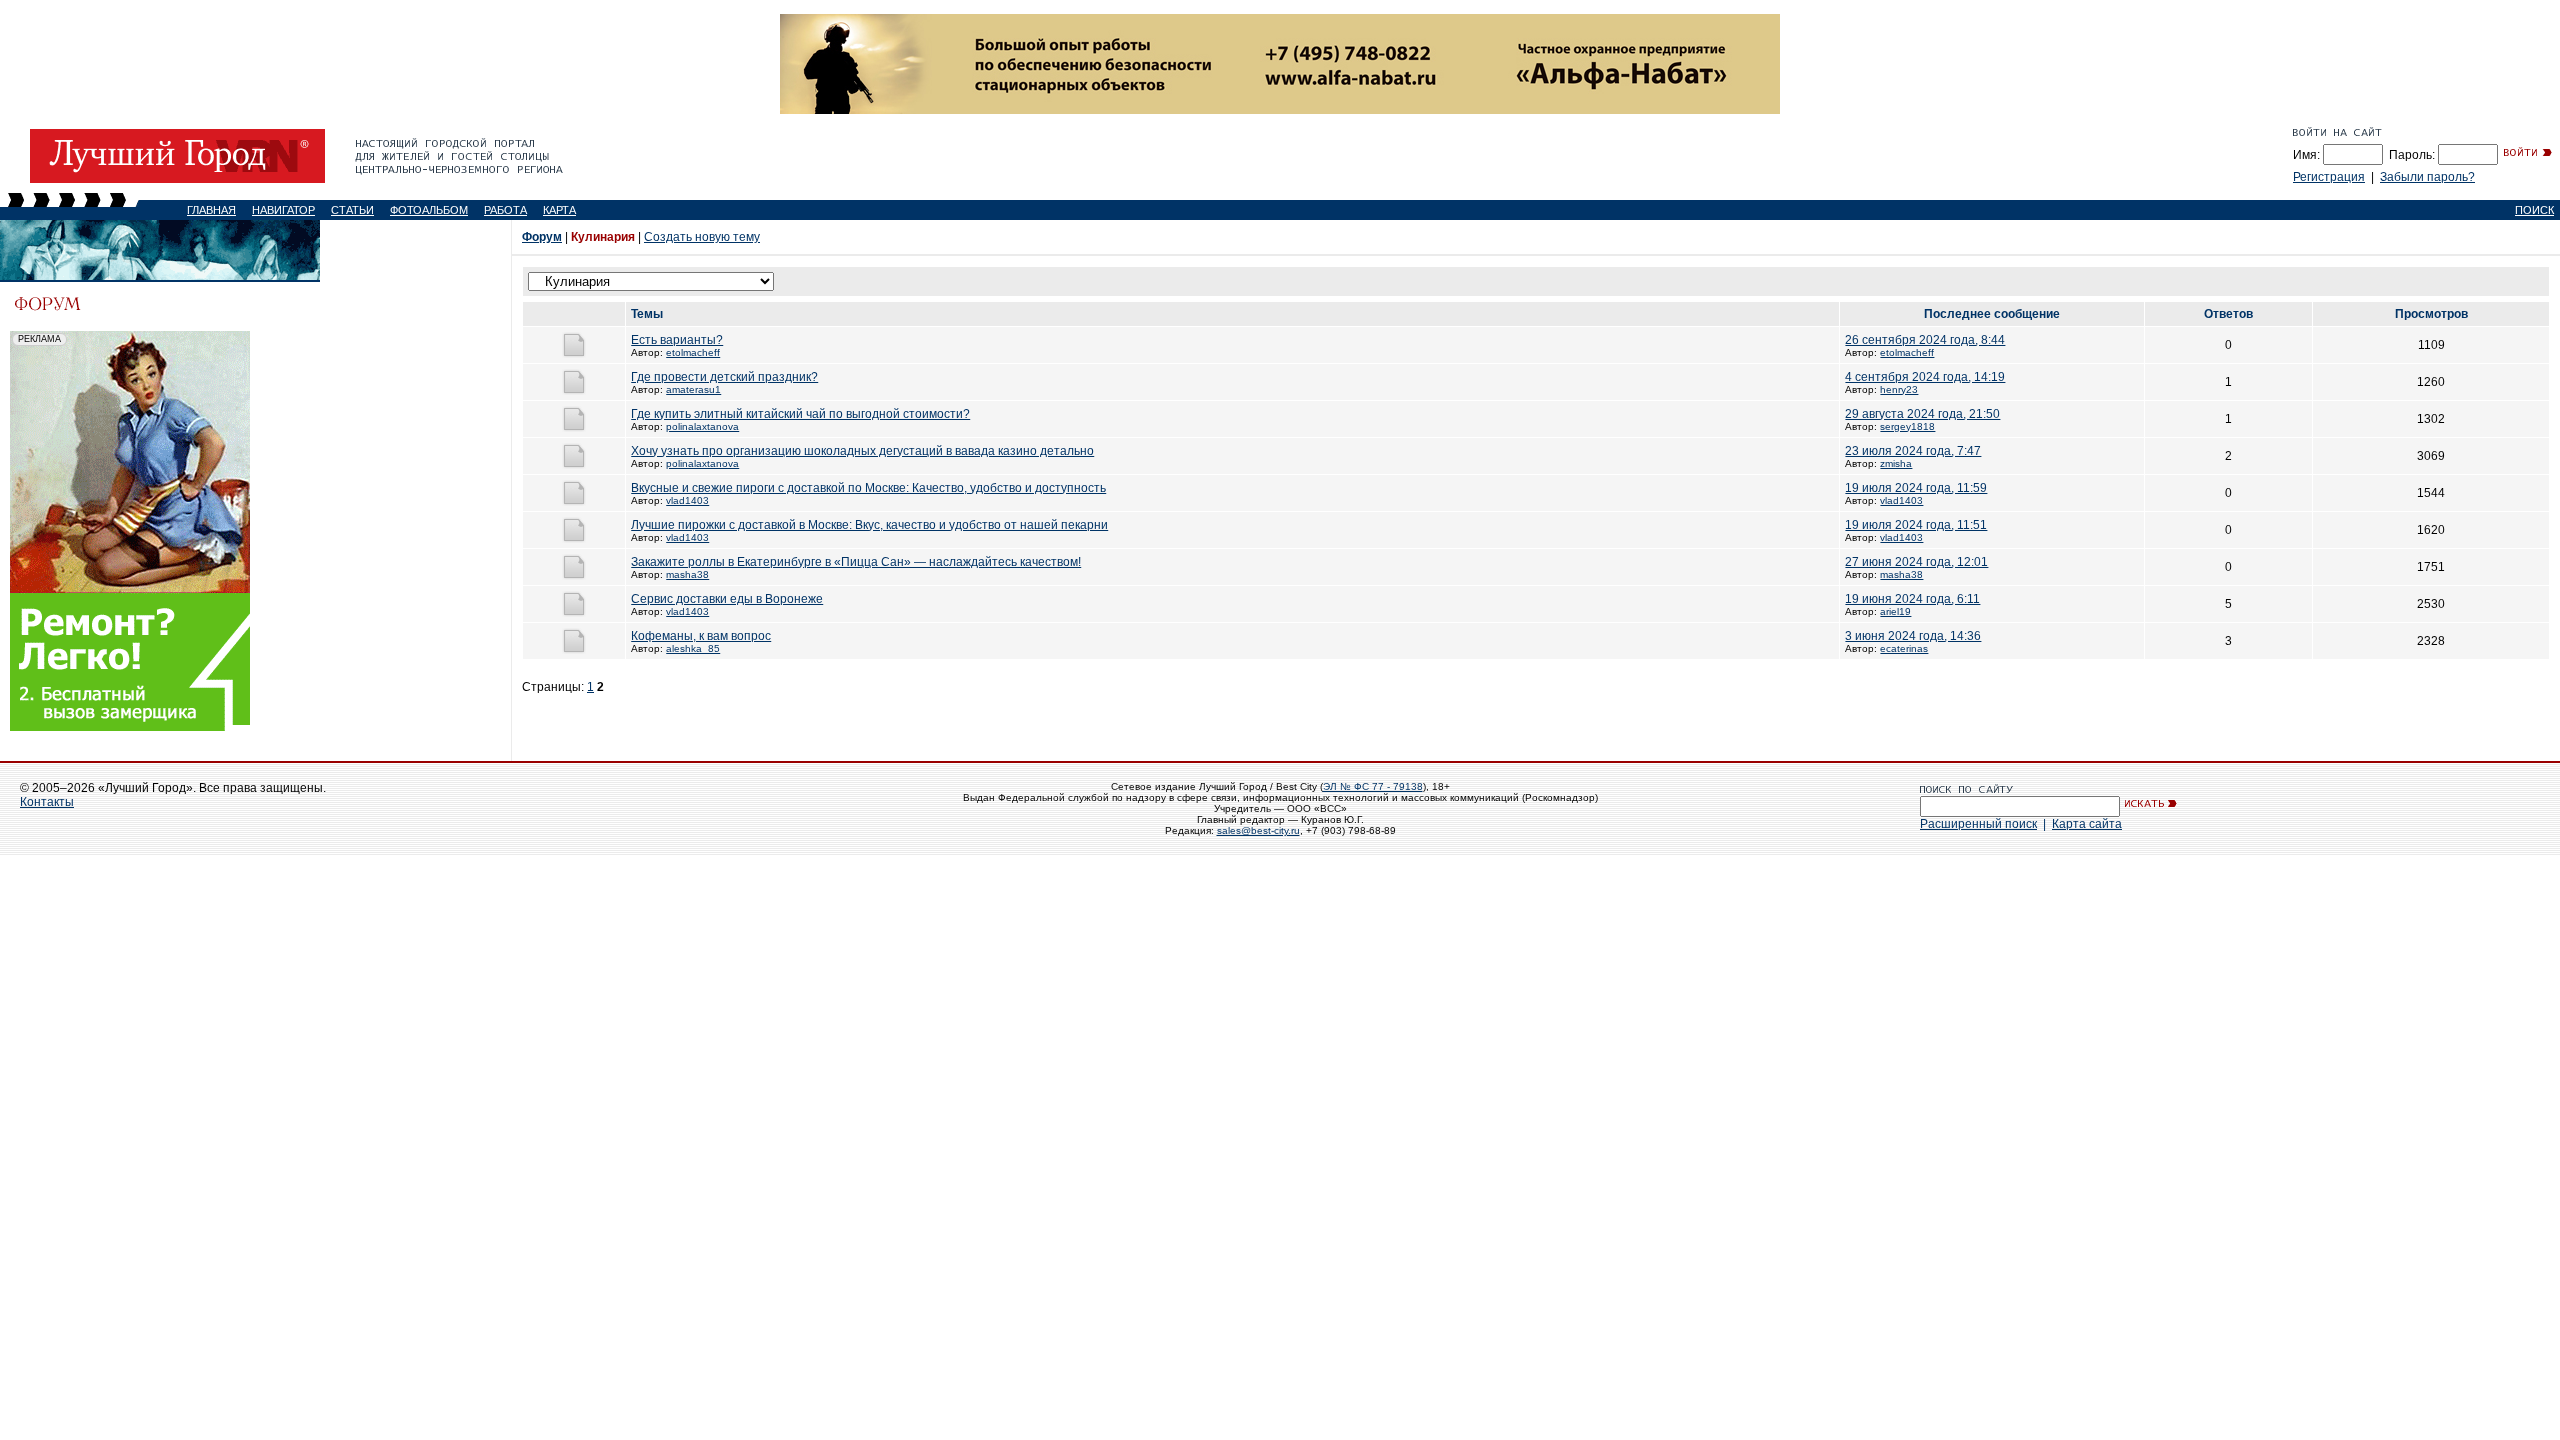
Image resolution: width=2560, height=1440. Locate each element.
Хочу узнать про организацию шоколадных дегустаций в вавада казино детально (862, 451)
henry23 (1899, 389)
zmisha (1896, 463)
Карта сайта (2087, 824)
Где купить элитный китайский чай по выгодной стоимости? (800, 414)
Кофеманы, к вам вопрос (701, 636)
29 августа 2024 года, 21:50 (1922, 414)
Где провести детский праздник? (724, 377)
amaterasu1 (693, 389)
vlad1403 (687, 500)
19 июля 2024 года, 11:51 (1916, 525)
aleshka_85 (693, 648)
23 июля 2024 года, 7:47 (1913, 451)
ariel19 (1895, 611)
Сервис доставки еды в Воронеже (727, 599)
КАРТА (559, 210)
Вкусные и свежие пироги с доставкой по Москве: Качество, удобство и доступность (868, 488)
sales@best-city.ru (1258, 830)
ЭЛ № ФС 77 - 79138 (1373, 786)
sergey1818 (1907, 426)
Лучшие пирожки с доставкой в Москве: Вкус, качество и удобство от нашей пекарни (869, 525)
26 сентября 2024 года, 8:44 (1925, 340)
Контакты (47, 802)
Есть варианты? (677, 340)
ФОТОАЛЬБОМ (429, 210)
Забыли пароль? (2427, 177)
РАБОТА (505, 210)
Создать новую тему (702, 237)
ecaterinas (1904, 648)
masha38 (687, 574)
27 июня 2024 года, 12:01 (1916, 562)
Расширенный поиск (1978, 824)
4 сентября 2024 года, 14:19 (1925, 377)
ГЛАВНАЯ (211, 210)
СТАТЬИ (352, 210)
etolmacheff (693, 352)
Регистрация (2329, 177)
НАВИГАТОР (283, 210)
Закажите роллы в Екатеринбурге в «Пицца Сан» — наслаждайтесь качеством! (856, 562)
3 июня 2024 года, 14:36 (1913, 636)
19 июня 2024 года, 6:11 (1912, 599)
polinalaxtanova (702, 426)
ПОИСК (2534, 210)
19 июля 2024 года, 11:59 (1916, 488)
